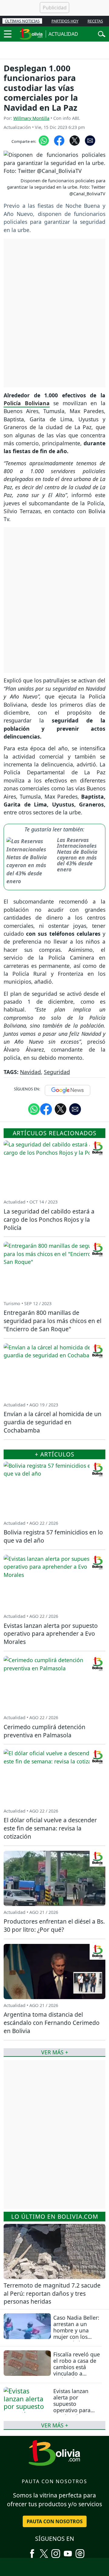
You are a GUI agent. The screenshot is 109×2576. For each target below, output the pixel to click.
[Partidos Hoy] (80, 2551)
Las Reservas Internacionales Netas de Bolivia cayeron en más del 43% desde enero (77, 855)
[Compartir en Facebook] (59, 140)
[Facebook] (32, 2551)
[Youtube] (68, 2551)
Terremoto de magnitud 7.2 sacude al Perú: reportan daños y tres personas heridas (52, 2293)
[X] (44, 2551)
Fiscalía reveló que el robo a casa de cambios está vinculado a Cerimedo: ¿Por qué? (77, 2370)
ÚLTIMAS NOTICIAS (22, 21)
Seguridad (57, 1072)
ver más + (55, 2425)
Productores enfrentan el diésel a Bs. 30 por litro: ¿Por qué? (54, 1925)
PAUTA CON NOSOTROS (55, 2521)
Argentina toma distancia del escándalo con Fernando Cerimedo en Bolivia (52, 2023)
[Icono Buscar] (102, 33)
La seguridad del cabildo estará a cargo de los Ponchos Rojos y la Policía (49, 1219)
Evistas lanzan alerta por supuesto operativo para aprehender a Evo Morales (76, 2407)
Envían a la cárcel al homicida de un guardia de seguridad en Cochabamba (53, 1422)
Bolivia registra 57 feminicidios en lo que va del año (53, 1536)
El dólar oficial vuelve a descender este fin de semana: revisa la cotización (50, 1828)
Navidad (30, 1072)
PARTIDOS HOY (65, 21)
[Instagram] (56, 2551)
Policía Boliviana (27, 403)
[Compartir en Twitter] (61, 1109)
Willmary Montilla (31, 118)
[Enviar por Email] (90, 140)
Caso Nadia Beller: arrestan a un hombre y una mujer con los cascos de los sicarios (76, 2334)
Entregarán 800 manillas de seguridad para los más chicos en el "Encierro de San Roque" (53, 1321)
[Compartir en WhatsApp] (44, 140)
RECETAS (95, 21)
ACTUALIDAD (63, 34)
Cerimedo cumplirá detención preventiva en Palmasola (45, 1731)
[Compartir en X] (75, 140)
